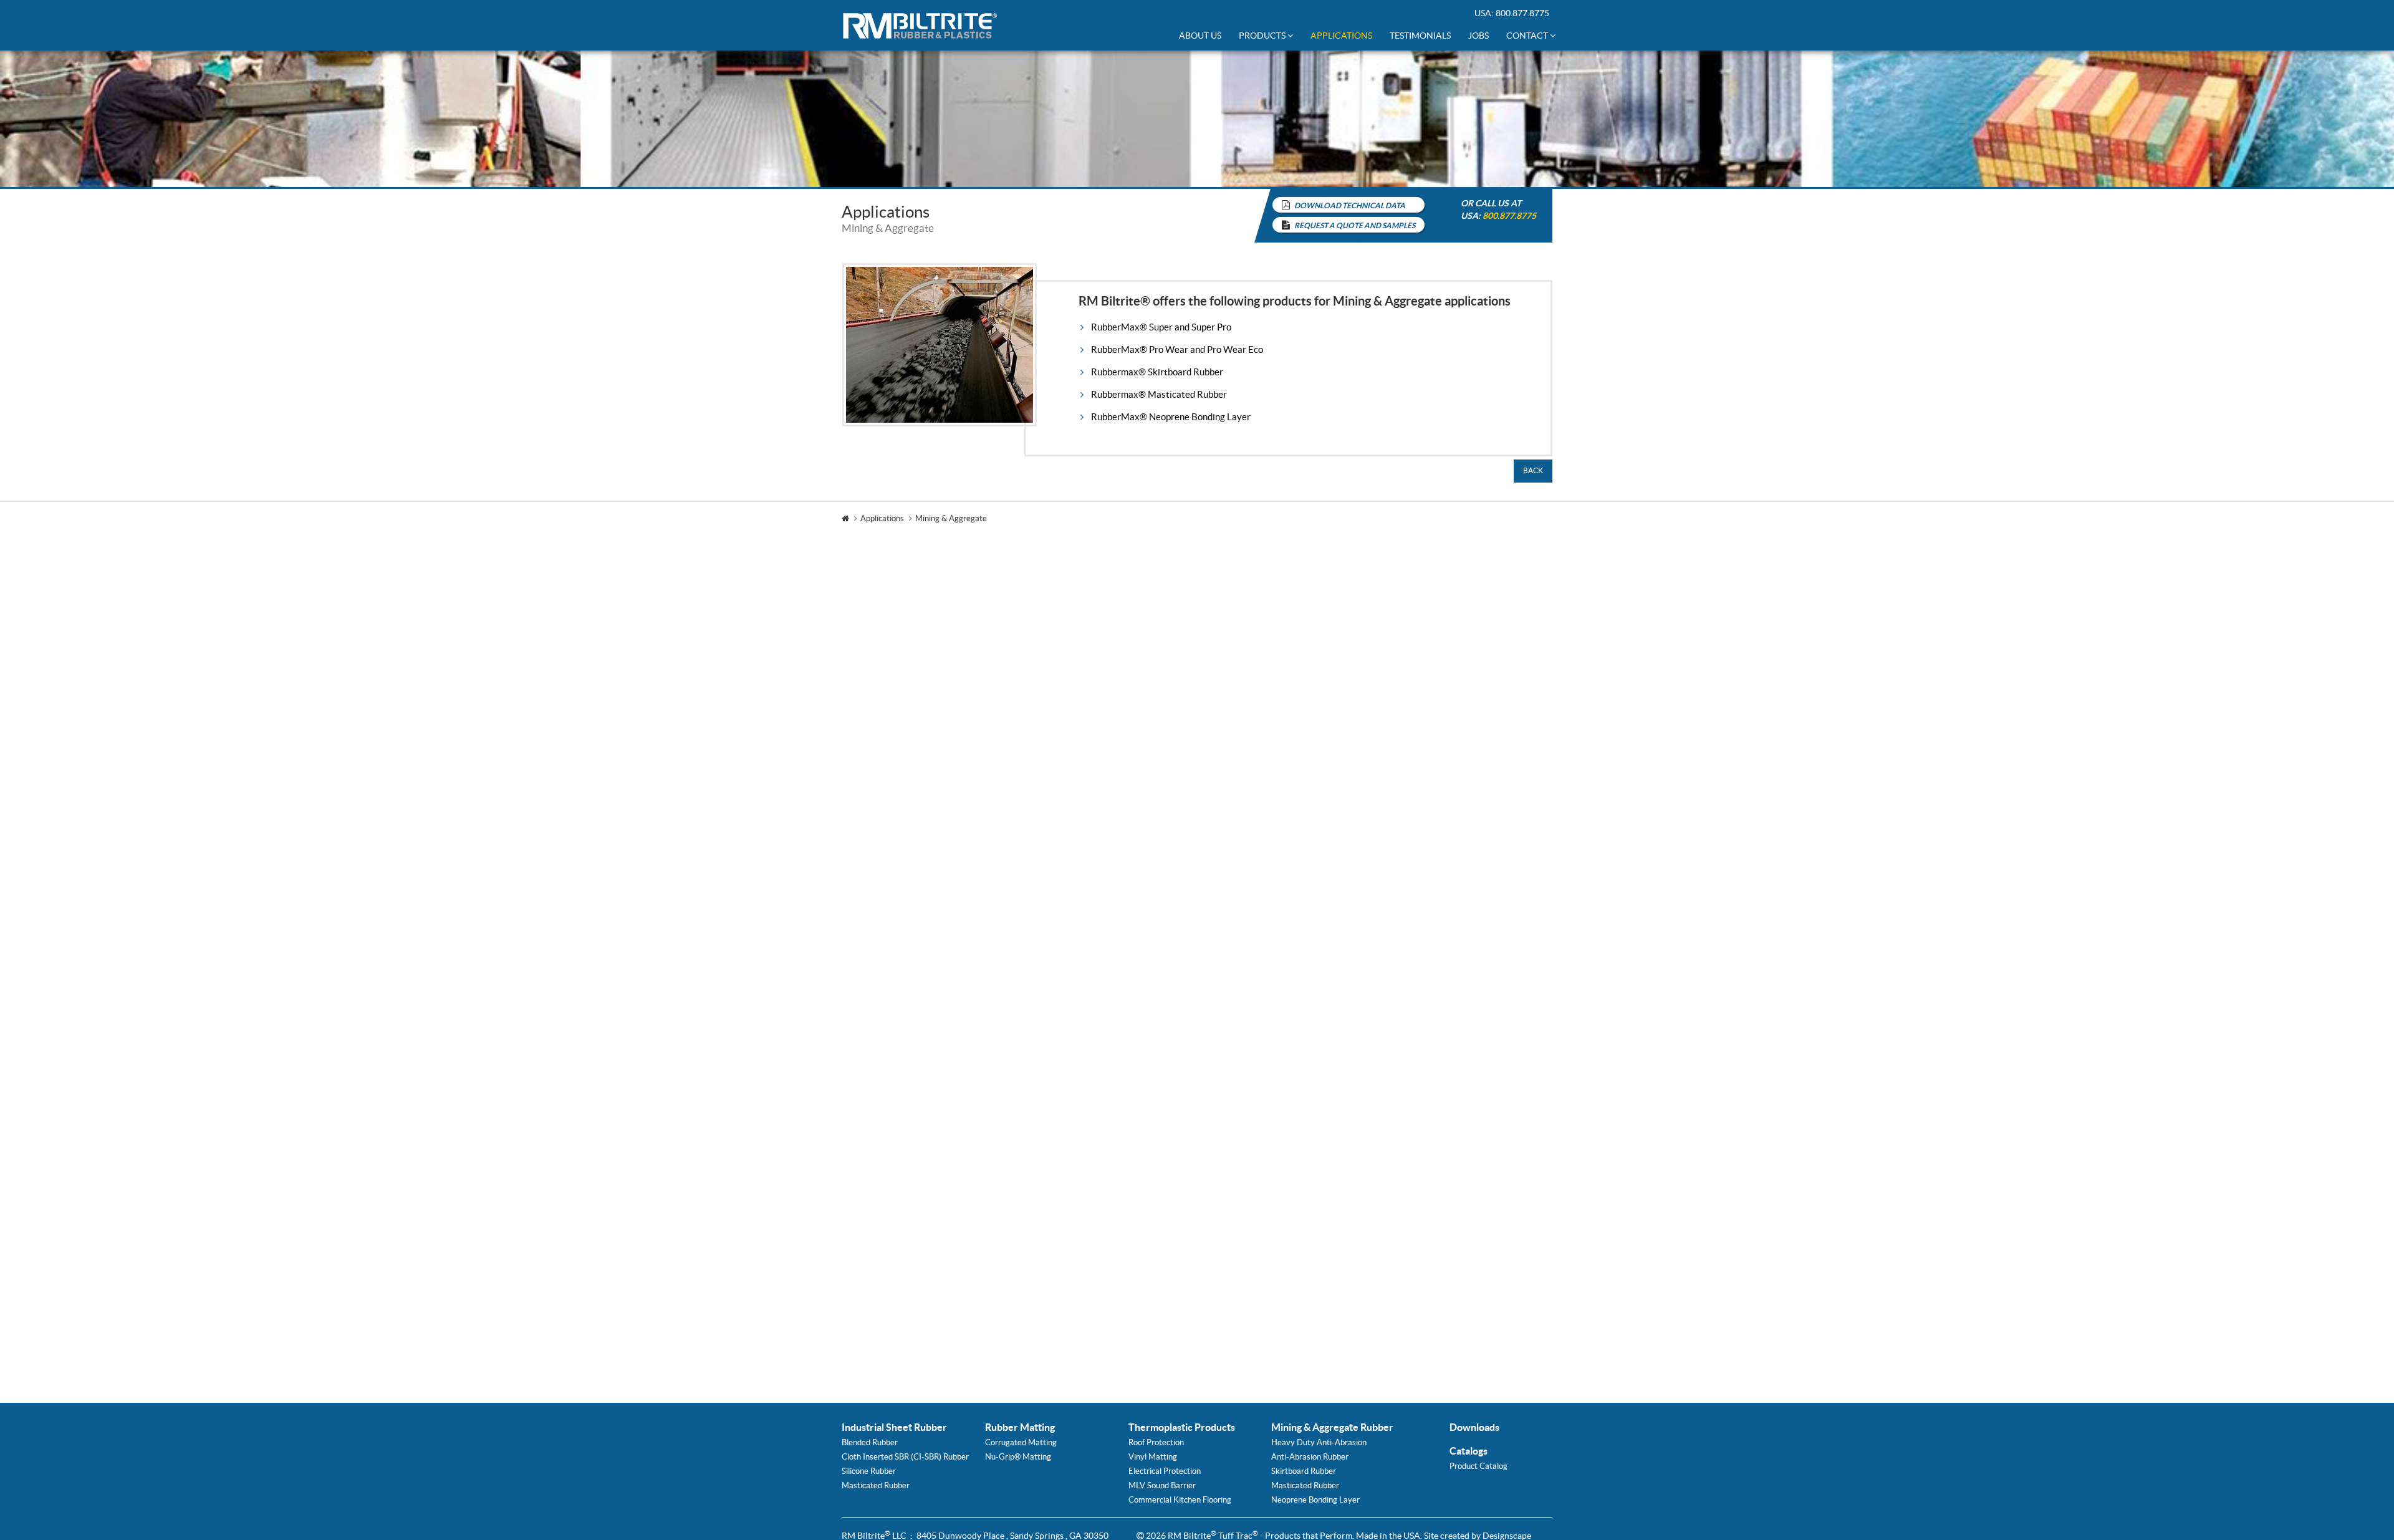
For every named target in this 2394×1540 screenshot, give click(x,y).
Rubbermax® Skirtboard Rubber (1157, 372)
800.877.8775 (1522, 13)
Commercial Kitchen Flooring (1180, 1500)
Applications (1341, 36)
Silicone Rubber (869, 1471)
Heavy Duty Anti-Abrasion (1319, 1442)
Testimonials (1420, 36)
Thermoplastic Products (1182, 1427)
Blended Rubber (870, 1442)
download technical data (1350, 205)
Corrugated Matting (1021, 1442)
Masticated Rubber (876, 1485)
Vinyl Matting (1153, 1457)
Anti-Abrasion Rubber (1310, 1457)
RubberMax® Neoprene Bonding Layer (1171, 417)
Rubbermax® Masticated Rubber (1159, 394)
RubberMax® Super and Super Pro (1161, 327)
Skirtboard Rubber (1304, 1471)
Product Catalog (1478, 1466)
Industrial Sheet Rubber (894, 1427)
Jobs (1478, 36)
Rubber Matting (1020, 1427)
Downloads (1474, 1427)
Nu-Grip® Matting (1018, 1457)
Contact (1528, 36)
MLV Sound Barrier (1162, 1485)
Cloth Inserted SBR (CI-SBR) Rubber (905, 1457)
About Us (1200, 36)
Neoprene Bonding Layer (1315, 1500)
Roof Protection (1156, 1442)
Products (1263, 36)
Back (1533, 470)
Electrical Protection (1165, 1471)
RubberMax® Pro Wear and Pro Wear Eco (1177, 349)
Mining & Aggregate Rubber (1332, 1427)
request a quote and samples (1355, 225)
